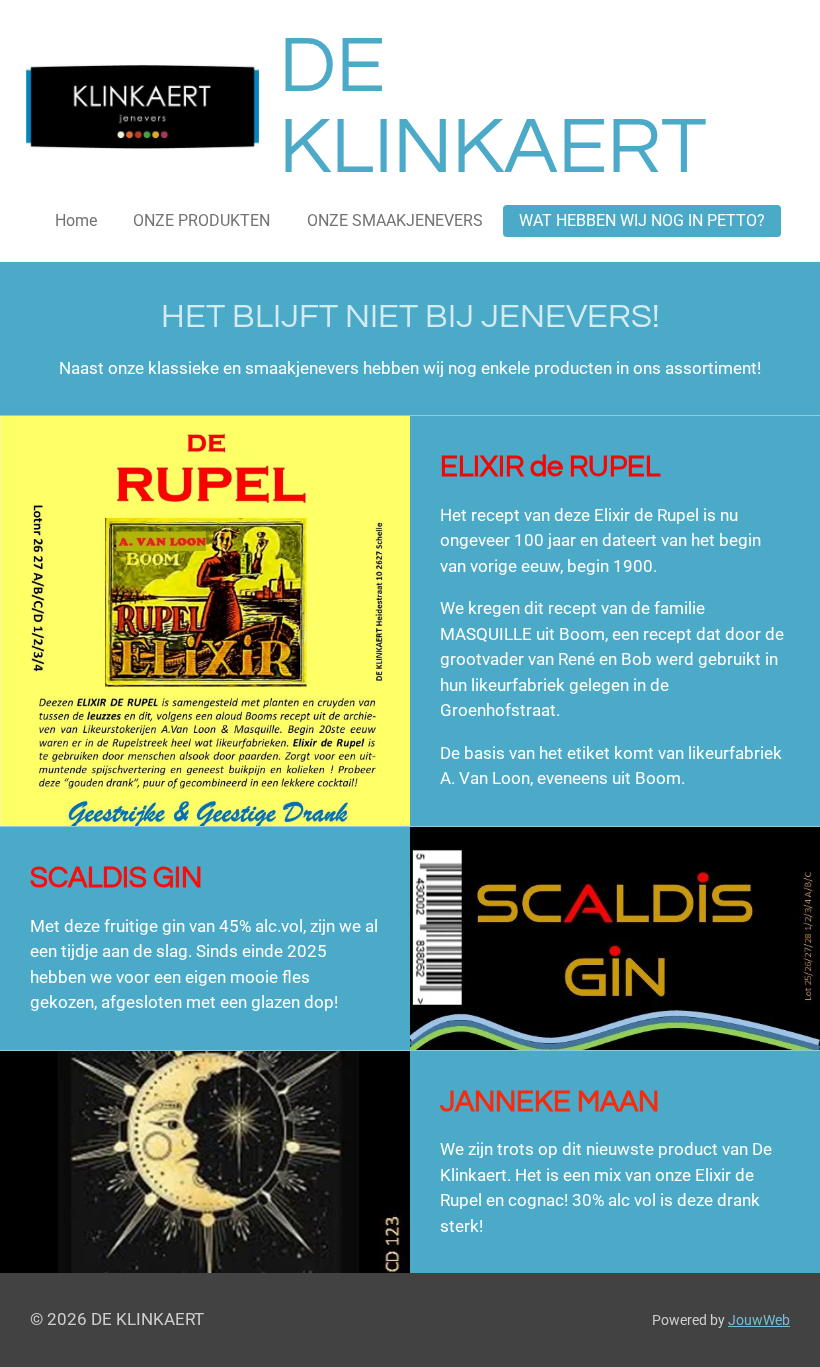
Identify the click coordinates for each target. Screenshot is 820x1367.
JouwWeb (759, 1320)
